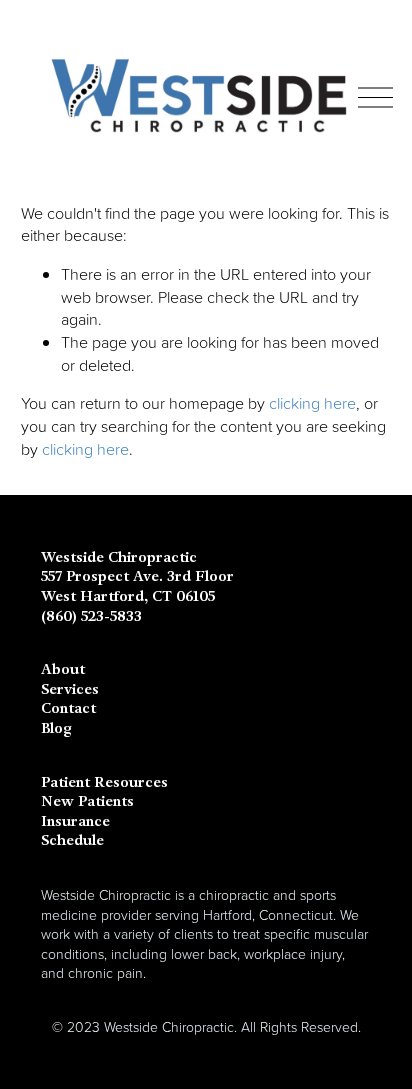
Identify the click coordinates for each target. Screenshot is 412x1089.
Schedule (72, 840)
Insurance (75, 821)
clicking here (312, 403)
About (63, 669)
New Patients (87, 801)
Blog (56, 728)
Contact (68, 708)
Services (70, 689)
